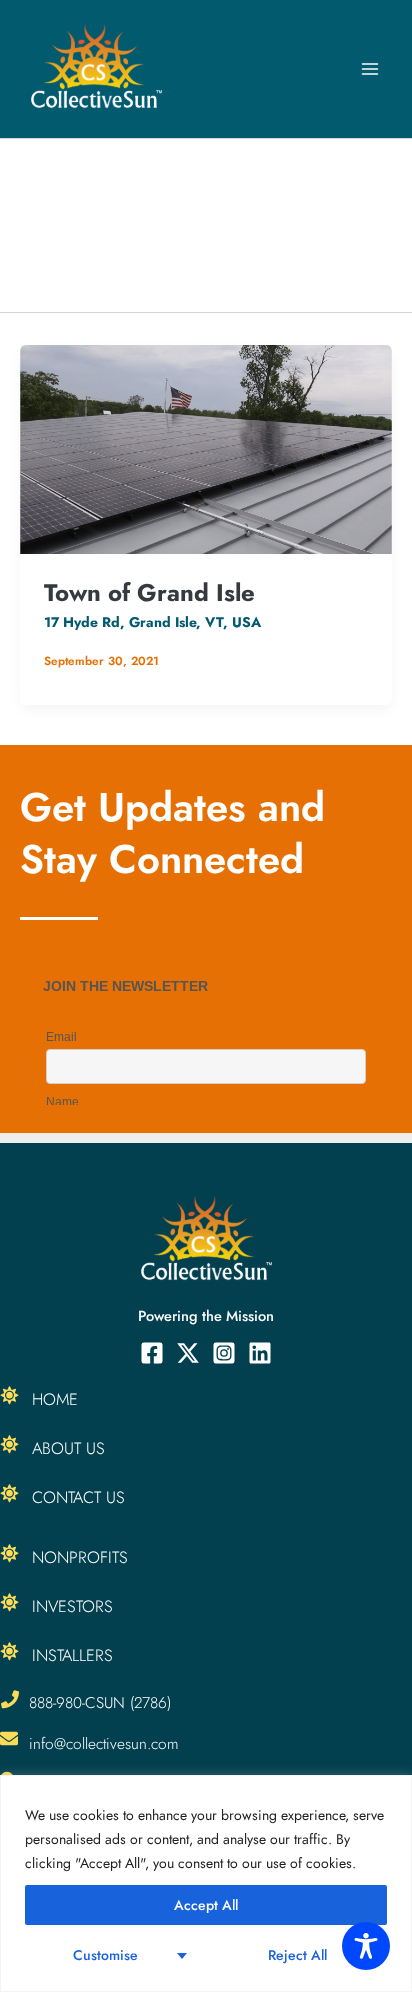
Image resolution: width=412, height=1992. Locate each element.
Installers (72, 1655)
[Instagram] (224, 1353)
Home (55, 1399)
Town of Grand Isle (149, 592)
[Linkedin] (260, 1353)
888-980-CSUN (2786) (100, 1702)
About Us (68, 1448)
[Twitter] (188, 1353)
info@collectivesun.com (104, 1743)
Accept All (206, 1905)
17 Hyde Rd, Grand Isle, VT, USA (152, 622)
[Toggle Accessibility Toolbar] (366, 1946)
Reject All (297, 1955)
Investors (72, 1606)
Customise (105, 1955)
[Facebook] (152, 1353)
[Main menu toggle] (370, 69)
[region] (206, 1883)
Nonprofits (80, 1557)
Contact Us (78, 1497)
